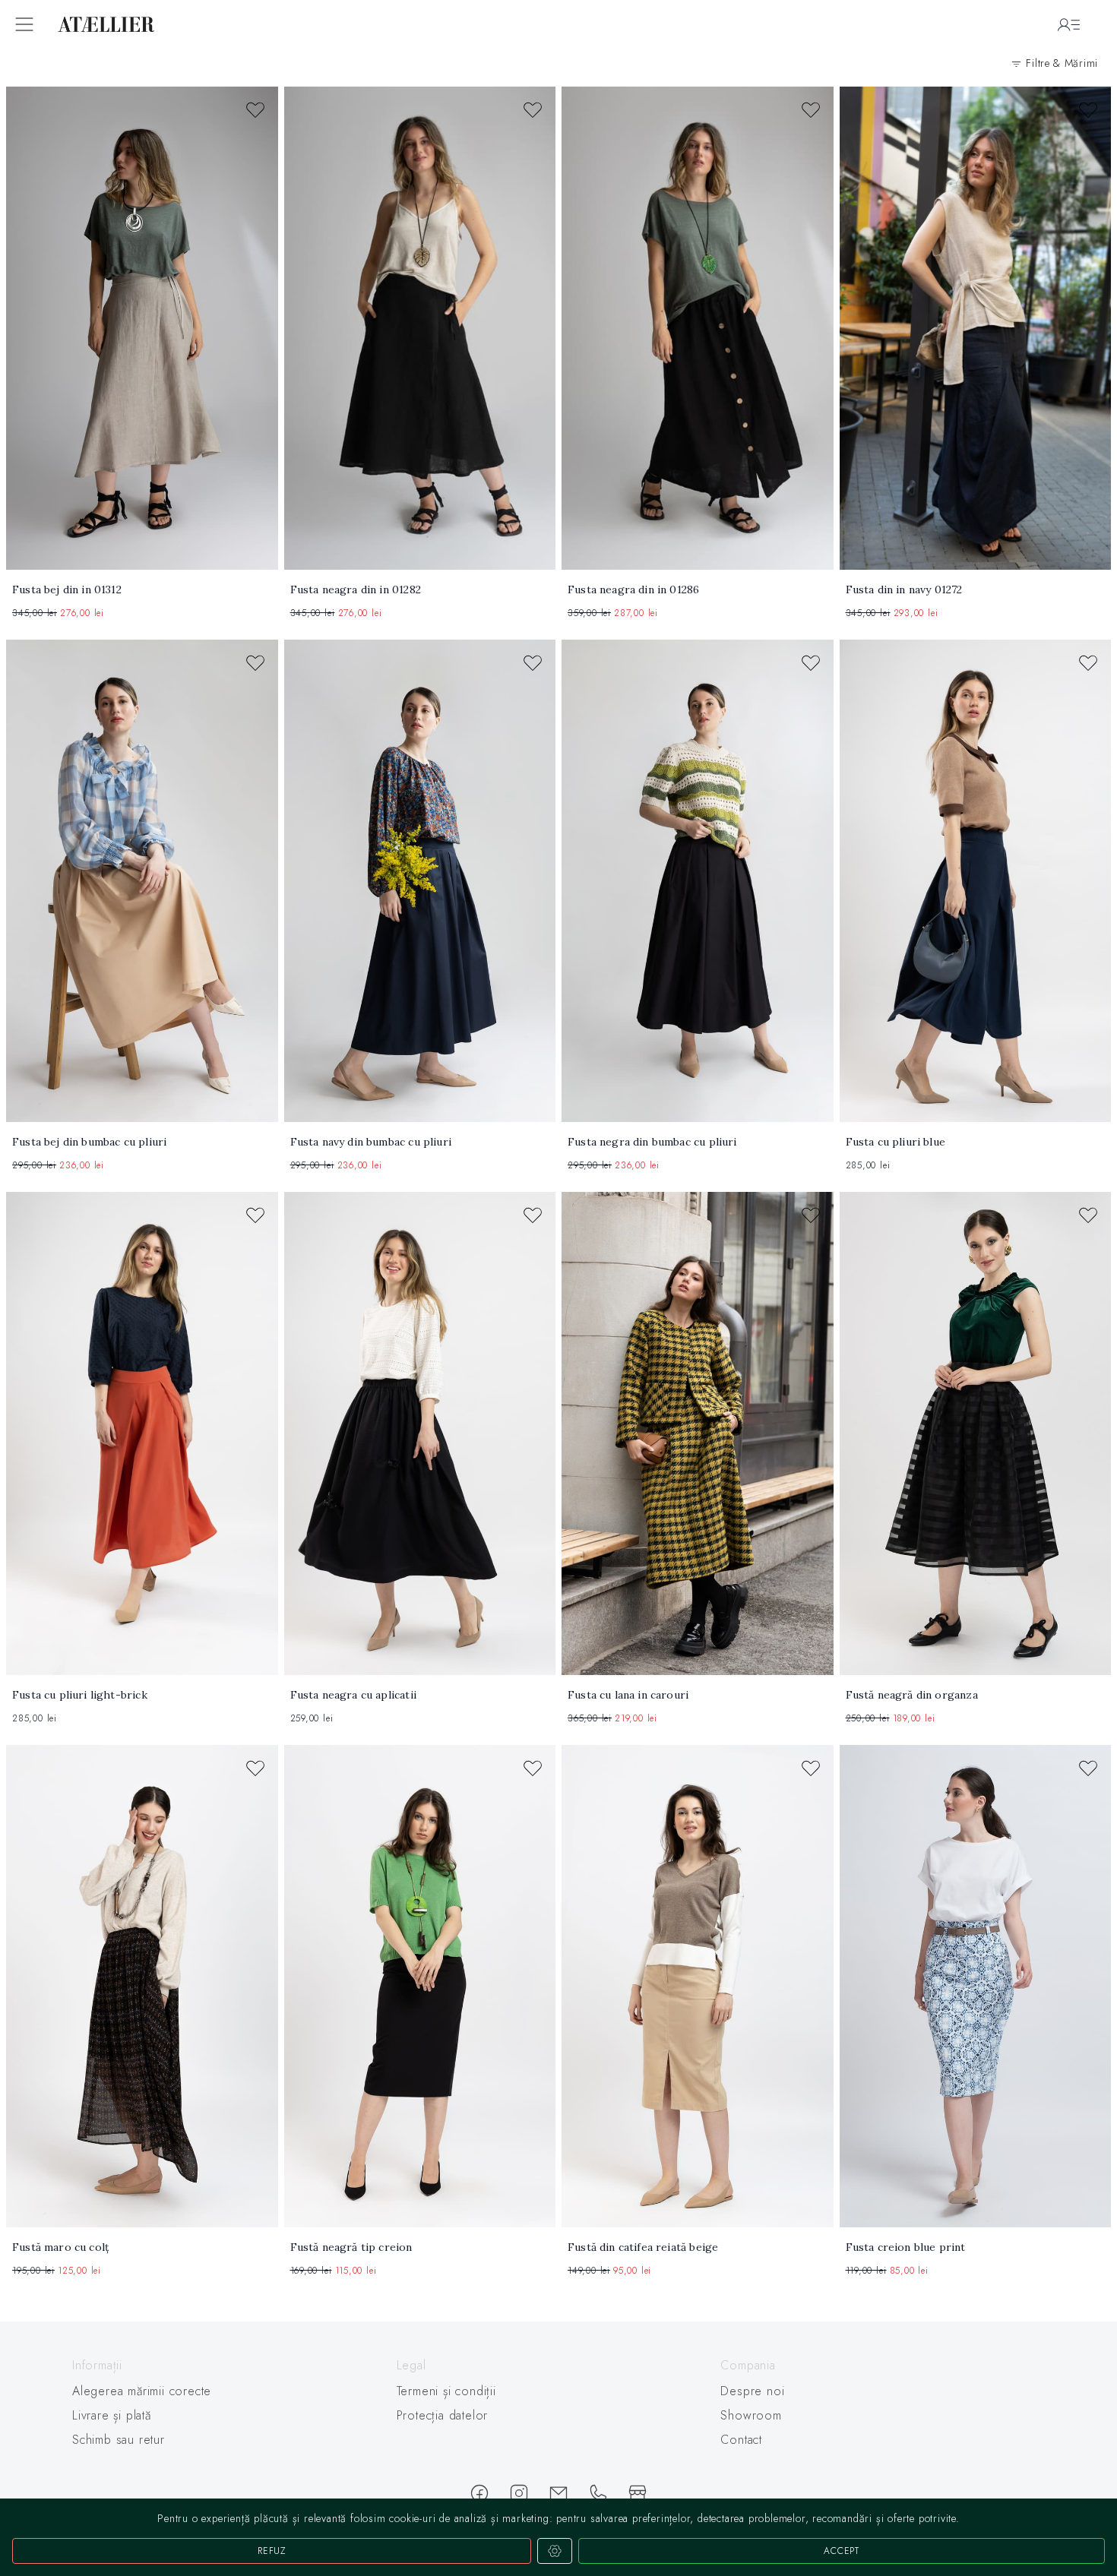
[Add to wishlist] (255, 112)
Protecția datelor (443, 2415)
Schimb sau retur (119, 2440)
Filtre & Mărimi (1060, 63)
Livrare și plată (112, 2415)
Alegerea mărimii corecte (142, 2391)
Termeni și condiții (446, 2391)
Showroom (751, 2415)
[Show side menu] (24, 24)
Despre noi (752, 2391)
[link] (558, 1170)
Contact (741, 2440)
